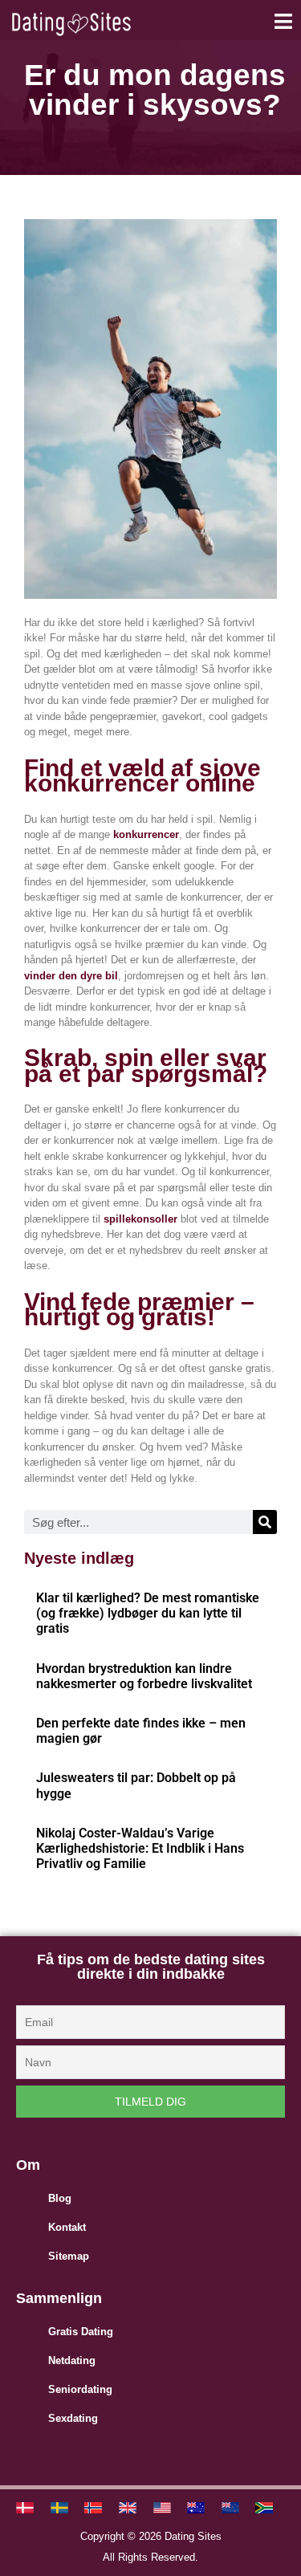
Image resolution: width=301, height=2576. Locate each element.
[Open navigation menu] (283, 21)
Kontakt (67, 2227)
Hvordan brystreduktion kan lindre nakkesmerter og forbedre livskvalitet (144, 1676)
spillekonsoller (140, 1219)
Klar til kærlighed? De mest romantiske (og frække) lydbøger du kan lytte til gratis (148, 1613)
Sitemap (69, 2256)
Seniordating (80, 2389)
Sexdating (73, 2418)
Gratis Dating (81, 2332)
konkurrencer (146, 834)
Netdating (72, 2360)
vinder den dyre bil (71, 976)
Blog (60, 2198)
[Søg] (265, 1522)
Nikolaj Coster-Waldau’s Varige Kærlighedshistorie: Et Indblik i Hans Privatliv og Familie (140, 1848)
